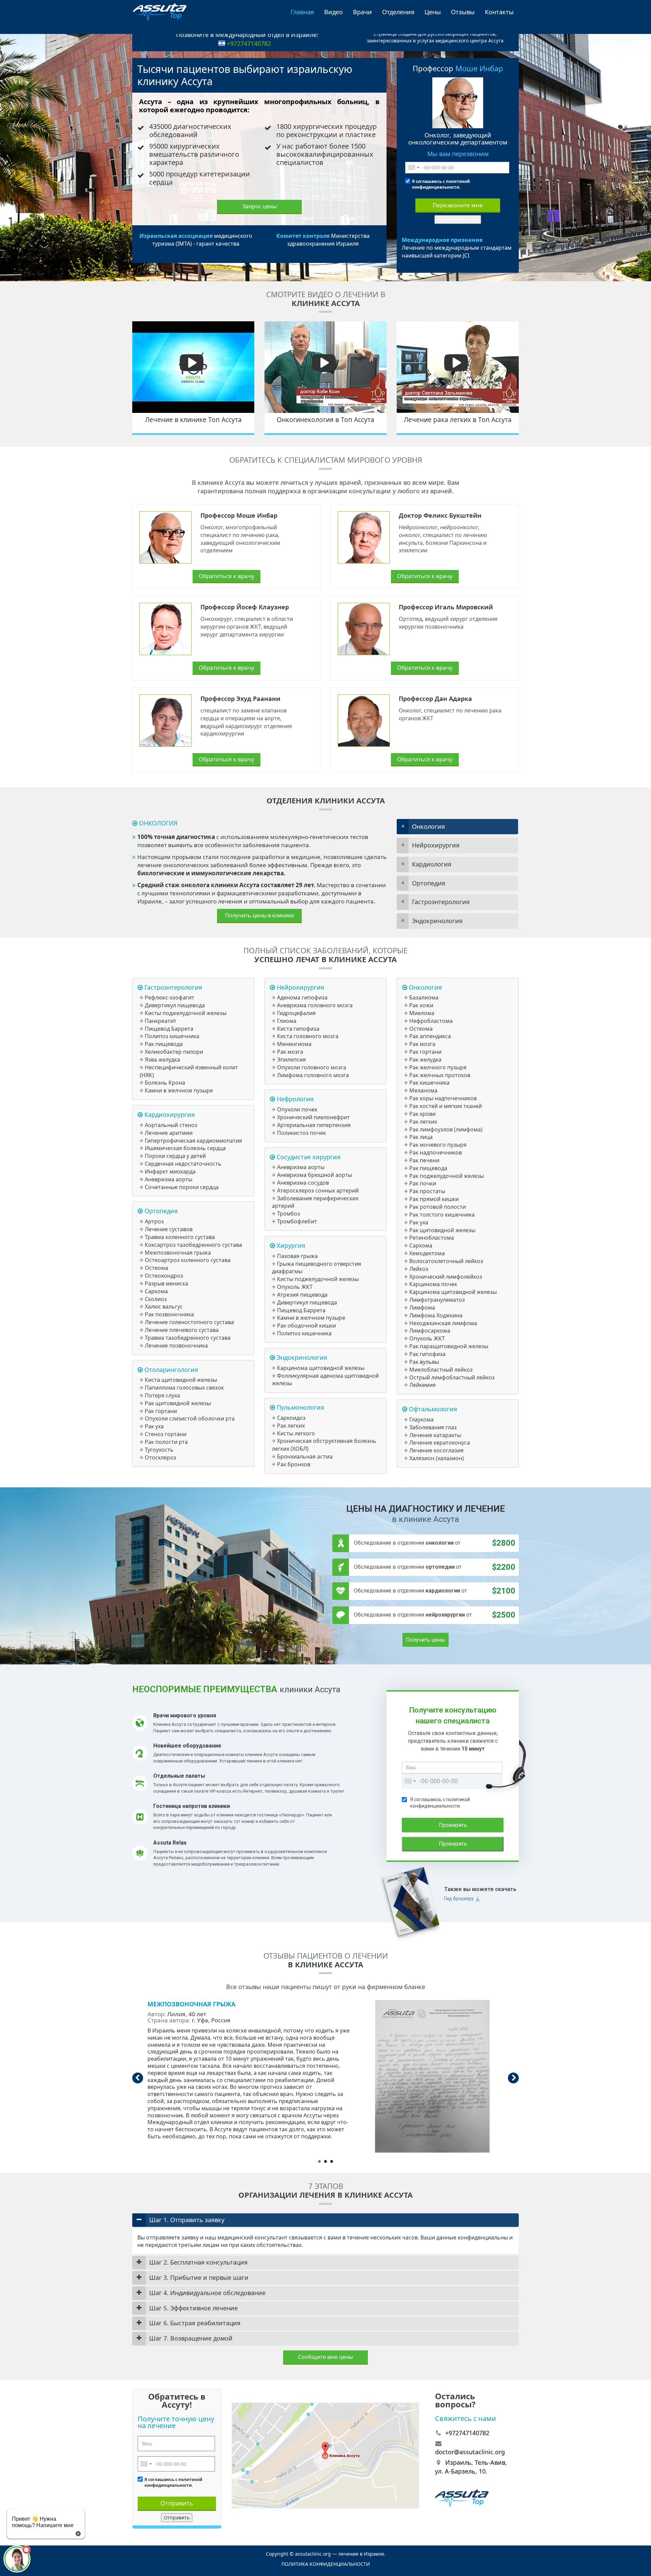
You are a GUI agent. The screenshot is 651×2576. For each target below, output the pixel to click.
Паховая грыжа (297, 1256)
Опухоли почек (297, 1109)
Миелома (422, 1013)
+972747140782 (249, 43)
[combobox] (413, 168)
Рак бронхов (294, 1464)
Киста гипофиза (298, 1029)
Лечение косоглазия (436, 1450)
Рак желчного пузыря (438, 1067)
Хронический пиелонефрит (313, 1117)
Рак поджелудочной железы (447, 1176)
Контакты (499, 12)
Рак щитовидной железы (178, 1403)
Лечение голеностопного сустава (189, 1322)
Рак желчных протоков (440, 1075)
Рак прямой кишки (434, 1199)
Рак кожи (421, 1005)
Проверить (453, 1825)
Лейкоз (419, 1269)
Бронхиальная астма (305, 1456)
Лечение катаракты (435, 1435)
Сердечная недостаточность (183, 1164)
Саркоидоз (291, 1418)
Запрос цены (260, 206)
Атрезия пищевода (302, 1295)
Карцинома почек (433, 1284)
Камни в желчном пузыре (179, 1090)
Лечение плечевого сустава (182, 1330)
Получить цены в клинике (260, 915)
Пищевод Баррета (169, 1029)
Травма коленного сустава (180, 1237)
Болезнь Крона (165, 1083)
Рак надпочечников (436, 1152)
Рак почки (423, 1183)
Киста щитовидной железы (181, 1380)
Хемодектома (427, 1253)
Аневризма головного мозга (315, 1005)
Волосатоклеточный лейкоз (446, 1261)
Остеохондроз (164, 1276)
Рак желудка (425, 1060)
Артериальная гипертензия (314, 1125)
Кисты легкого (296, 1433)
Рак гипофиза (427, 1354)
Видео (333, 12)
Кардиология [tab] (432, 864)
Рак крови (422, 1114)
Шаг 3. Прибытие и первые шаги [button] (199, 2277)
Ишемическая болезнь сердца (185, 1148)
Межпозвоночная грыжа (178, 1253)
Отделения (398, 12)
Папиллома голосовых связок (184, 1388)
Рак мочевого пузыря (438, 1145)
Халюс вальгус (164, 1306)
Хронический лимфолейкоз (446, 1277)
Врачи (362, 12)
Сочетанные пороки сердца (182, 1187)
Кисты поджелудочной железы (186, 1013)
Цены (433, 12)
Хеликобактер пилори (174, 1052)
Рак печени (424, 1160)
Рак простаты (427, 1191)
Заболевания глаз (433, 1427)
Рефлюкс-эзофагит (170, 997)
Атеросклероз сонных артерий (318, 1190)
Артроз (154, 1221)
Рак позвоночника (169, 1314)
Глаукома (421, 1419)
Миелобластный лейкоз (441, 1370)
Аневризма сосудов (303, 1183)
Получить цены (426, 1640)
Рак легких (291, 1426)
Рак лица (421, 1137)
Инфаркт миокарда (170, 1171)
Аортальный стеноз (171, 1125)
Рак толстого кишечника (442, 1215)
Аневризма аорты (169, 1179)
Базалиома (424, 997)
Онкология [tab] (428, 826)
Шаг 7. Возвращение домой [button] (191, 2338)
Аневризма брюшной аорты (314, 1175)
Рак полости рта (166, 1442)
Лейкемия (422, 1385)
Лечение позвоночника (176, 1346)
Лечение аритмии (169, 1133)
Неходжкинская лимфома (443, 1323)
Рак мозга (290, 1052)
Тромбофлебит (297, 1221)
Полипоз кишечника (172, 1036)
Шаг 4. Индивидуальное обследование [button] (207, 2293)
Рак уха (154, 1426)
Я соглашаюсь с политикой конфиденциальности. (441, 184)
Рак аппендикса (430, 1036)
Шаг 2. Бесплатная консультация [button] (198, 2262)
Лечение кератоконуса (440, 1443)
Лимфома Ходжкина (436, 1315)
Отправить (177, 2503)
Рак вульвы (424, 1362)
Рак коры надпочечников (443, 1098)
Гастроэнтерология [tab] (441, 902)
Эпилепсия (291, 1060)
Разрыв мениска (166, 1283)
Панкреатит (161, 1021)
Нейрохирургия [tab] (436, 845)
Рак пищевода (164, 1044)
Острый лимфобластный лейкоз (452, 1377)
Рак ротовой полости (438, 1207)
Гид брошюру (459, 1898)
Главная (302, 12)
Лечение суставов (169, 1229)
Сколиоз (156, 1299)
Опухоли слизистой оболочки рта (190, 1418)
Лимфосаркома (430, 1331)
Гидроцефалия (296, 1013)
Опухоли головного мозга (312, 1067)
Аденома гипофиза (302, 997)
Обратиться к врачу (226, 576)
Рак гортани (161, 1411)
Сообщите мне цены (325, 2357)
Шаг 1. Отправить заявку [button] (187, 2220)
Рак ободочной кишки (307, 1325)
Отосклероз (161, 1457)
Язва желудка (162, 1060)
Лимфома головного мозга (313, 1075)
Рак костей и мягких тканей (446, 1106)
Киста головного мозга (308, 1036)
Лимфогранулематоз (437, 1300)
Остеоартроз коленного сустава (188, 1260)
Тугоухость (159, 1450)
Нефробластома (431, 1021)
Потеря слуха (162, 1395)
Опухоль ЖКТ (295, 1287)
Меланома (423, 1090)
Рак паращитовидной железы (449, 1346)
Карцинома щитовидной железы (321, 1368)
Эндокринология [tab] (437, 921)
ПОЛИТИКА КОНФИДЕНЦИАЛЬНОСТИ (326, 2564)
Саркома (156, 1291)
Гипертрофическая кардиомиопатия (193, 1141)
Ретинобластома (432, 1238)
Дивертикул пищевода (175, 1005)
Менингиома (294, 1044)
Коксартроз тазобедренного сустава (193, 1245)
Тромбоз (289, 1214)
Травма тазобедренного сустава (188, 1338)
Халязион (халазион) (437, 1458)
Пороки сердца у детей (175, 1156)
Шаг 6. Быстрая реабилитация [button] (195, 2323)
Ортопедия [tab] (429, 883)
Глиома (287, 1021)
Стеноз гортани (166, 1434)
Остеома (156, 1268)
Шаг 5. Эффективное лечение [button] (193, 2308)
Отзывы (463, 12)
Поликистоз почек (301, 1133)
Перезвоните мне (458, 205)
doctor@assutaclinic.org (470, 2452)
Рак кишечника (429, 1083)
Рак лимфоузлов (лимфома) (446, 1129)
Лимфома (422, 1308)
